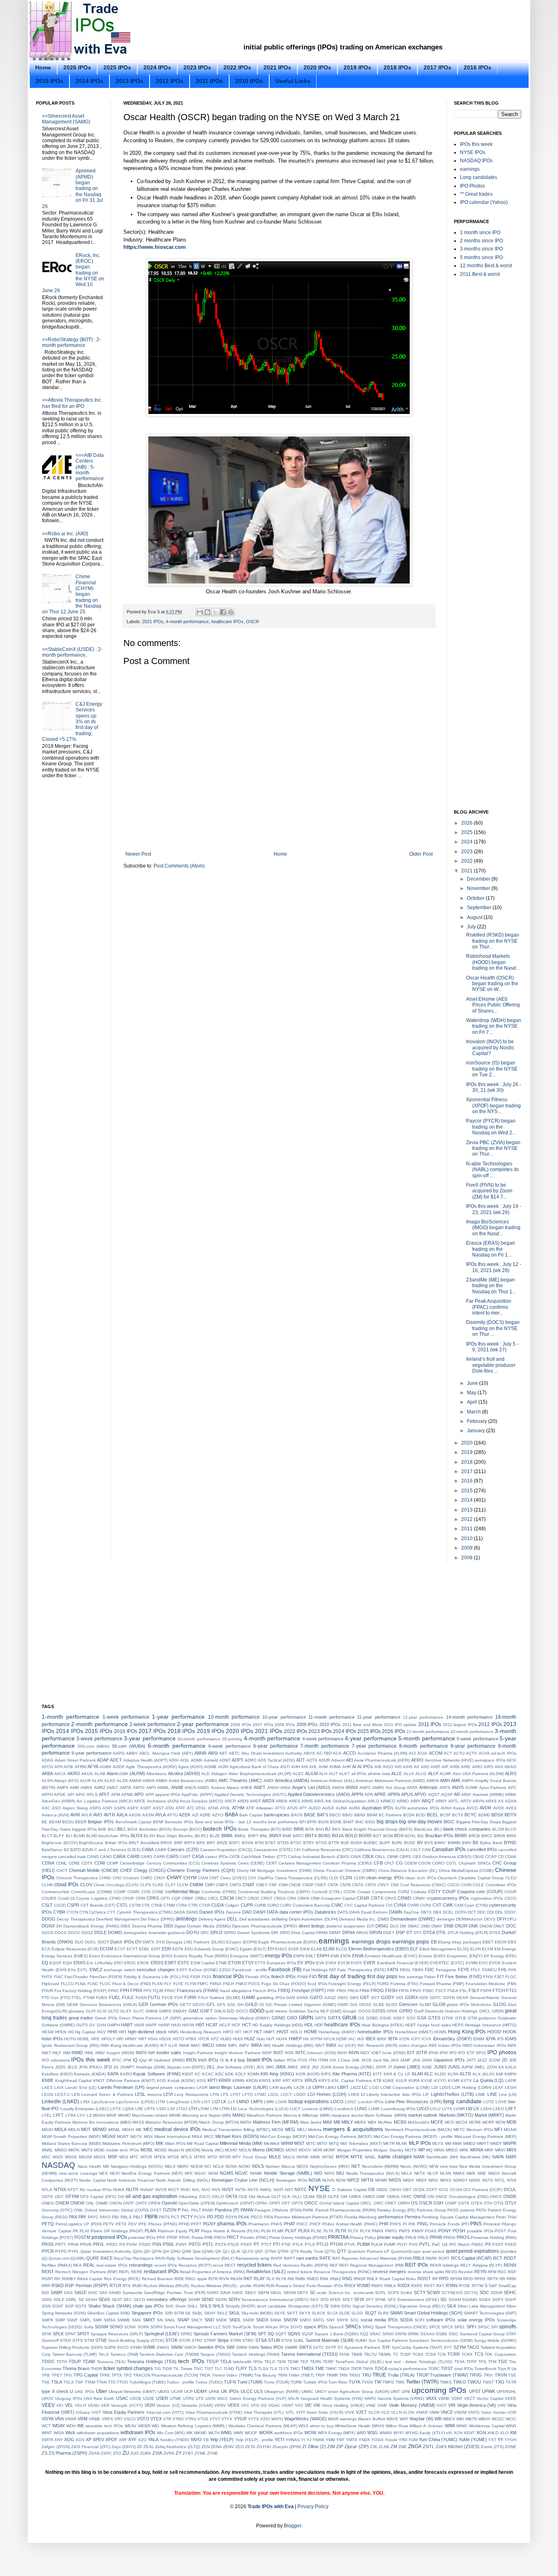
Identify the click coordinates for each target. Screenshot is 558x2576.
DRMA (322, 1933)
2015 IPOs (49, 81)
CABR (161, 1850)
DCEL (448, 1912)
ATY (303, 1808)
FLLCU (67, 1984)
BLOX (137, 1836)
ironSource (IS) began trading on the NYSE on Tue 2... (492, 1069)
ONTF (128, 2203)
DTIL (441, 1932)
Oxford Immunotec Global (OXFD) (116, 2210)
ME (139, 2130)
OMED (369, 2197)
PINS (476, 2224)
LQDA (128, 2109)
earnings (470, 169)
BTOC (296, 1843)
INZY (365, 2053)
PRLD (423, 2237)
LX (476, 2109)
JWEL (480, 2067)
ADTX (312, 1760)
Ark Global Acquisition (346, 1801)
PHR (384, 2224)
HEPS (458, 2025)
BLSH (149, 1836)
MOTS (411, 2150)
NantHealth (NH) (442, 2157)
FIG (186, 1977)
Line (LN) (508, 2094)
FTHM (89, 1998)
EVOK (495, 1963)
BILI (112, 1829)
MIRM (287, 2143)
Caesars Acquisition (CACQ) (226, 1850)
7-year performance (374, 1746)
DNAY (437, 1926)
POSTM (82, 2237)
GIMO (343, 2005)
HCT (247, 2025)
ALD (205, 1774)
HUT (270, 2039)
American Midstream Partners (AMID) (391, 1781)
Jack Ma (381, 2060)
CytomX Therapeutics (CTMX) (145, 1912)
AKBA (47, 1773)
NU (83, 2190)
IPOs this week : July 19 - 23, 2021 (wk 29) (494, 1209)
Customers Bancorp (311, 1905)
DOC (511, 1926)
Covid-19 (66, 1898)
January (477, 1431)
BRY (211, 1843)
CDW (100, 1863)
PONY (445, 2231)
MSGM (85, 2157)
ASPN (120, 1808)
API (71, 1794)
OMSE (420, 2196)
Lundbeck (344, 2109)
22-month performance (472, 1732)
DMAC (414, 1926)
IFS (500, 2039)
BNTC (298, 1836)
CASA (198, 1856)
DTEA (429, 1932)
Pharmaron (259, 2224)
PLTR (341, 2231)
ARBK (511, 1794)
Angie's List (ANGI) (311, 1787)
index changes (413, 2045)
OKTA (231, 2196)
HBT (200, 2025)
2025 (468, 832)
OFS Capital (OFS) (98, 2197)
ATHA (213, 1808)
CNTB (345, 1885)
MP (422, 2150)
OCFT (432, 2190)
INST (278, 2053)
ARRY (441, 1801)
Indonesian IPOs (490, 2045)
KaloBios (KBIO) (57, 2074)
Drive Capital (303, 1933)
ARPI (415, 1801)
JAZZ (482, 2060)
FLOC (105, 1984)
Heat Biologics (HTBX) (383, 2025)
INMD (77, 2053)
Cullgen (232, 1905)
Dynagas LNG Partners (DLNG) (195, 1942)
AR (457, 1794)
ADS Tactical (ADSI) (276, 1760)
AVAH (446, 1808)
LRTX (150, 2109)
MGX (148, 2137)
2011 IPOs (209, 81)
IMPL (233, 2045)
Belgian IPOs (101, 1822)
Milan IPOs (175, 2143)
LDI (435, 2087)
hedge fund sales (434, 2025)
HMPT (269, 2032)
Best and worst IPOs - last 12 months (231, 1822)
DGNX (48, 1926)
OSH (438, 2203)
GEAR (462, 1998)
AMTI (151, 1788)
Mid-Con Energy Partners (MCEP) (340, 2137)
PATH (481, 2210)
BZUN (88, 1850)
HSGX (165, 2039)
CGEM (411, 1863)
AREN (281, 1801)
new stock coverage (78, 2173)
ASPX (133, 1808)
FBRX (418, 1970)
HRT (143, 2039)
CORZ (404, 1892)
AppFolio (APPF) (197, 1794)
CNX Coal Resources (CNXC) (418, 1885)
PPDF (172, 2237)
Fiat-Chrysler (76, 1977)
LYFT (58, 2115)
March (474, 1412)
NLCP (433, 2173)
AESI (511, 1760)
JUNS (454, 2067)
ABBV (132, 1753)
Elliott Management (438, 1949)
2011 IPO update (401, 1725)
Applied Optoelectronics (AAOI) (319, 1794)
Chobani (131, 1878)
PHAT (290, 2224)
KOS (201, 2081)
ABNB (200, 1753)
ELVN (475, 1949)
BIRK (299, 1829)
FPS (147, 1991)
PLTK (329, 2231)
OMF (381, 2197)
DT (410, 1932)
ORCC (311, 2203)
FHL (503, 1970)
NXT (289, 2190)
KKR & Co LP (397, 2074)
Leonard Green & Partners (107, 2094)
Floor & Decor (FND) (132, 1984)
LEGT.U (62, 2094)
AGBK (106, 1767)
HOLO (296, 2032)
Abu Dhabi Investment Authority (272, 1753)
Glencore (408, 2004)
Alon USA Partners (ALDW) (478, 1774)
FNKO (241, 1984)
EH (271, 1949)
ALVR (85, 1781)
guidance (487, 2018)
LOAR (281, 2102)
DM (403, 1926)
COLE (478, 1885)
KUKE (388, 2081)
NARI (511, 2157)
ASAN (511, 1801)
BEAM (55, 1822)
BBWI (372, 1815)
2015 (468, 1491)
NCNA (231, 2166)
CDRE (74, 1863)
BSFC (235, 1843)
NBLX (170, 2166)
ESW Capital (203, 1963)
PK (76, 2231)
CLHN (47, 1885)
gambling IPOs (271, 1998)
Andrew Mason (225, 1788)
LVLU (435, 2109)
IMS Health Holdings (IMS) (289, 2045)
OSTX (464, 2203)
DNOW (486, 1926)
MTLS (186, 2157)
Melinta (315, 2130)
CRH (291, 1898)
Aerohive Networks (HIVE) (449, 1760)
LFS (224, 2094)
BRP (178, 1843)
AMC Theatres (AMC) (240, 1780)
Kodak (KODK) (182, 2081)
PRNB (436, 2237)
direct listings (312, 1926)
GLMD (425, 2005)
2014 (468, 1500)
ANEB (246, 1788)
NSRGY (460, 2180)
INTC (301, 2053)
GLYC (139, 2011)
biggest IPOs (84, 1829)
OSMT (451, 2203)
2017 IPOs (437, 67)
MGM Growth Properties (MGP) (71, 2137)
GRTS (321, 2018)
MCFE (437, 2122)
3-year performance (150, 1738)
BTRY (309, 1843)
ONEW (77, 2203)
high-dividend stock (147, 2032)
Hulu (261, 2039)
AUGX (328, 1808)
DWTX (148, 1942)
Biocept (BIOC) (187, 1829)
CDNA (48, 1863)
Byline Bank (491, 1843)
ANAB (177, 1787)
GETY (185, 2005)
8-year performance (473, 1746)
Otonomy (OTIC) (57, 2210)
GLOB (439, 2004)
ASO (56, 1808)
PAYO (105, 2217)
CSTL (122, 1905)
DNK (473, 1926)
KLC (429, 2074)
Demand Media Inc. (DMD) (364, 1919)
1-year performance (178, 1717)
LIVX (195, 2102)
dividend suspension (346, 1926)
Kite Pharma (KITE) (352, 2074)
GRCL (485, 2011)
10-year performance (284, 1717)
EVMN (472, 1963)
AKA (499, 1767)
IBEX (371, 2039)
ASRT (146, 1808)
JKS (260, 2067)
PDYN (231, 2217)
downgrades (135, 1933)
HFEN (61, 2032)
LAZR (299, 2087)
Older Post (421, 854)
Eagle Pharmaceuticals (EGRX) (288, 1942)
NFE (189, 2173)
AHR (347, 1767)
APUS (407, 1794)
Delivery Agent (212, 1919)
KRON (252, 2081)
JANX (427, 2060)
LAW (274, 2087)
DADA (179, 1912)
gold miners (276, 2011)
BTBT (270, 1843)
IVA (333, 2060)
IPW (127, 2060)
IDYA (491, 2039)
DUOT (103, 1942)
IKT (163, 2045)
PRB (209, 2237)
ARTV (466, 1801)
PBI (115, 2217)
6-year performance (276, 1746)
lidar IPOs (412, 2094)
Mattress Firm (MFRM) (276, 2122)
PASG (453, 2210)
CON (146, 1892)
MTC (134, 2157)
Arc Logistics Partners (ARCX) (105, 1801)
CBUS (478, 1857)
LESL (140, 2094)
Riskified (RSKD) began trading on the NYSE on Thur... (493, 941)
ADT (301, 1760)
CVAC (337, 1905)
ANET (260, 1787)
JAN (416, 2060)
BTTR (334, 1843)
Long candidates (479, 177)
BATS (323, 1815)
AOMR (471, 1788)
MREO (452, 2150)
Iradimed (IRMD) (169, 2060)
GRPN (306, 2018)
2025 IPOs (117, 67)
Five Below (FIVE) (463, 1977)
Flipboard (50, 1984)
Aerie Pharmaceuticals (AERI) (382, 1760)
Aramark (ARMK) (488, 1794)
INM (67, 2053)
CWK (448, 1905)
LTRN (224, 2109)
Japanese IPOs (449, 2060)
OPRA (261, 2203)
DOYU (193, 1932)
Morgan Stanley (388, 2150)
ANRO (378, 1788)
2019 (468, 1452)
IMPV (244, 2045)
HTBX (191, 2039)
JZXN (492, 2067)
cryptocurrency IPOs (448, 1898)
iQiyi (143, 2060)
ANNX (352, 1787)
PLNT (291, 2231)
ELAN (329, 1949)
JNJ (315, 2067)
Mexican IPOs (480, 2130)
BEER (81, 1822)
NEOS (302, 2166)
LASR (202, 2087)
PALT (196, 2210)
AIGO (388, 1767)
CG (399, 1863)
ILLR (173, 2045)
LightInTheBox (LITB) (452, 2094)
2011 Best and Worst (362, 1725)
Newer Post (138, 854)
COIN (466, 1885)
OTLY (511, 2203)
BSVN (248, 1843)
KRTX (298, 2081)
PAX (73, 2217)
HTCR (204, 2039)
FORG (383, 1984)
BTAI (259, 1843)
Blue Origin (167, 1836)
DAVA (355, 1912)
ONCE (441, 2197)
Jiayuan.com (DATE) (186, 2067)
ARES (295, 1801)
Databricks (325, 1912)
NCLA (218, 2166)
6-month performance (177, 1746)
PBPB (151, 2217)
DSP (400, 1932)
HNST (283, 2032)
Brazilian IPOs (439, 1836)
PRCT (233, 2237)
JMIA (280, 2067)
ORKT (391, 2203)
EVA (320, 1963)
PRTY (61, 2244)
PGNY (209, 2224)
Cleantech (447, 1878)
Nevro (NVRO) (414, 2166)
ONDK (510, 2196)
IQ (135, 2060)
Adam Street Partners (75, 1760)
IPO (453, 2053)
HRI (120, 2039)
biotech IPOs (220, 1829)
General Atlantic (485, 1998)
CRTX (377, 1898)
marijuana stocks (347, 2115)
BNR (287, 1836)
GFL (211, 2004)
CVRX (426, 1905)
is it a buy (235, 2060)
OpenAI (169, 2203)
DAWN (396, 1912)
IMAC (195, 2045)
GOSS (379, 2011)
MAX (327, 2122)
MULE (275, 2157)
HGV (101, 2032)
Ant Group (396, 1788)
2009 (468, 1548)
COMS (134, 1892)
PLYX (365, 2231)
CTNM (169, 1905)
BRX (201, 1843)
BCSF (445, 1815)
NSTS (488, 2180)
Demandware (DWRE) (413, 1919)
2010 (468, 1538)
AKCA (60, 1774)
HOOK (510, 2032)
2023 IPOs (197, 67)
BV (420, 1843)
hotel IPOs (52, 2039)
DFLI (512, 1919)
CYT (111, 1912)
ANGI (285, 1788)
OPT (286, 2203)
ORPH (404, 2203)
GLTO (113, 2011)
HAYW (188, 2025)
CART (185, 1857)
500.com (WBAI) (94, 1746)
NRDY (408, 2180)
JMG (270, 2067)
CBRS (405, 1857)
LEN (76, 2094)
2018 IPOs (397, 67)
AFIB (68, 1767)
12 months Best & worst (486, 266)
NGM (213, 2173)
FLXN (157, 1984)
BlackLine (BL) (428, 1829)
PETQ (48, 2224)
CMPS (222, 1885)
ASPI (107, 1808)
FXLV (203, 1998)
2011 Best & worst (480, 274)
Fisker (430, 1977)
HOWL (83, 2039)
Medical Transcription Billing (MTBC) (236, 2130)
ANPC (365, 1788)
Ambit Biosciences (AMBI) (193, 1781)
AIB (378, 1767)
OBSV (396, 2190)
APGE (60, 1794)
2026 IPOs (77, 67)
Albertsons (156, 1774)
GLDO (392, 2005)
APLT (104, 1794)
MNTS (87, 2150)
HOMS (440, 2032)
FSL (463, 1991)
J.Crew (344, 2060)
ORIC (378, 2203)
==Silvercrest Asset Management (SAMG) (66, 119)
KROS (265, 2081)
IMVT (320, 2045)
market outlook (423, 2115)
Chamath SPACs (475, 1863)
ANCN (190, 1788)
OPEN (154, 2203)
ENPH (323, 1956)
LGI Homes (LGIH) (327, 2094)
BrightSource (91, 1843)
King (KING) (282, 2074)
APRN (394, 1794)
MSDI (58, 2157)
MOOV (305, 2150)
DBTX (426, 1912)
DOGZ (87, 1933)
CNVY (383, 1885)
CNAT (249, 1885)
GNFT (206, 2011)
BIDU (370, 1822)
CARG (146, 1857)
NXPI (279, 2190)
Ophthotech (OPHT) (235, 2203)
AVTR (109, 1815)
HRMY (131, 2039)
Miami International (172, 2137)
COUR (510, 1892)
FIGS (207, 1977)
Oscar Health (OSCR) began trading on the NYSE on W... (492, 984)
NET (356, 2166)
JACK (366, 2060)
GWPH (113, 2025)
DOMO (115, 1932)
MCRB (475, 2122)
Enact (95, 1956)
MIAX (197, 2137)
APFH (47, 1794)
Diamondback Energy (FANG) (91, 1926)
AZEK (185, 1815)
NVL (196, 2190)
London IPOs (371, 2102)
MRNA (477, 2150)
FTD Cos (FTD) (56, 1998)
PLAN (150, 2231)
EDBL (144, 1949)
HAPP (151, 2025)
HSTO (179, 2039)
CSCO (510, 1898)
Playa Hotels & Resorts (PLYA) (230, 2231)
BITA (310, 1829)
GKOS (365, 2005)
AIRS (489, 1767)
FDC (430, 1970)
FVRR (190, 1997)
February (478, 1421)
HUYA (282, 2039)
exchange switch (120, 1970)
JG (116, 2067)
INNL (89, 2053)
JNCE (305, 2067)
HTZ (215, 2039)
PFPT (196, 2224)
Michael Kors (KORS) (237, 2136)
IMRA (256, 2045)
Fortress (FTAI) (404, 1984)
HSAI (153, 2039)
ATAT (180, 1808)
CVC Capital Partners (364, 1905)
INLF (57, 2053)
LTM (214, 2109)
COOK (350, 1892)
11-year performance (378, 1717)
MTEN (160, 2157)
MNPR (510, 2143)
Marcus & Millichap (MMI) (307, 2115)
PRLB (411, 2237)
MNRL (47, 2150)
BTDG (283, 1843)
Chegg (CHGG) (150, 1870)
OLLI (297, 2197)
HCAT (212, 2025)
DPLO (217, 1932)
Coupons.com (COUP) (480, 1892)
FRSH (391, 1990)
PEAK (244, 2217)
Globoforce (481, 2005)
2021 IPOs (277, 67)
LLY (232, 2102)
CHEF (126, 1870)
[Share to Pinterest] (231, 612)
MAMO (124, 2115)
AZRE (205, 1815)
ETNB (221, 1963)
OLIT (276, 2197)
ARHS (307, 1801)
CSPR (73, 1905)
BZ (66, 1850)
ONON (116, 2203)
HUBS (226, 2039)
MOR (318, 2150)
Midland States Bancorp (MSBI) (71, 2143)
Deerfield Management (117, 1919)
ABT (223, 1753)
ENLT (311, 1956)
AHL (313, 1767)
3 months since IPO (481, 249)
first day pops (382, 1977)
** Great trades (476, 194)
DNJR (461, 1926)
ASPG (95, 1808)
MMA (457, 2143)
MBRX (360, 2122)
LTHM (203, 2109)
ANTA (412, 1788)
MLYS (438, 2143)
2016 (468, 1481)
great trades (81, 2018)
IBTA (393, 2039)
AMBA (162, 1781)
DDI (490, 1912)
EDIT (156, 1949)
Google (350, 2011)
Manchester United (150, 2115)
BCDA (409, 1815)
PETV (108, 2224)
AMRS (86, 1788)
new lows (449, 2166)
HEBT (410, 2025)
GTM (472, 2018)
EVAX (331, 1963)
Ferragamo (446, 1970)
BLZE (215, 1836)
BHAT (348, 1822)
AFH (58, 1767)
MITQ (334, 2143)
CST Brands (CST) (98, 1905)
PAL (186, 2210)
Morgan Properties (355, 2150)
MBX (372, 2122)
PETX (121, 2224)
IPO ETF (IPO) (472, 2053)
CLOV (86, 1885)
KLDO (440, 2074)
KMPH (510, 2074)
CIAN (203, 1878)
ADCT (116, 1760)
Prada (197, 2237)
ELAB (316, 1949)
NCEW (196, 2166)
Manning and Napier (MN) (206, 2115)
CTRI (193, 1905)
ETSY (248, 1963)
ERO (118, 1963)
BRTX (190, 1843)
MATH (246, 2122)
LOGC (351, 2102)
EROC (130, 1963)
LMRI (269, 2102)
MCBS (400, 2122)
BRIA (511, 1836)
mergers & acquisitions (353, 2129)
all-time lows (379, 1774)
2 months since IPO (481, 241)
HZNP (342, 2039)
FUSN (141, 1998)
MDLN (74, 2130)
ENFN (299, 1956)
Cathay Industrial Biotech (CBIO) (319, 1857)
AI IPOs (365, 1767)
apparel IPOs (168, 1794)
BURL (397, 1843)
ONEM (62, 2203)
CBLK (368, 1856)
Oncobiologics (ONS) (469, 2197)
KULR (401, 2081)
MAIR (111, 2115)
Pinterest (492, 2224)
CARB (133, 1856)
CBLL (380, 1857)
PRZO (112, 2244)
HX (306, 2039)
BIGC (449, 1822)
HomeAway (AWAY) (337, 2032)
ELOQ (463, 1949)
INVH (342, 2053)
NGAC (200, 2173)
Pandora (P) (227, 2210)
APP (150, 1794)
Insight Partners (198, 2053)
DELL (232, 1919)
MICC (209, 2137)
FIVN (488, 1977)
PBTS (164, 2217)
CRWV (419, 1898)
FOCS (254, 1984)
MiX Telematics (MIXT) (361, 2143)
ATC (191, 1808)
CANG (93, 1857)
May (472, 1393)
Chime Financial (328, 1871)
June (473, 1383)
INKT (46, 2053)
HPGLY (108, 2039)
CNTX (371, 1885)
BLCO (511, 1829)
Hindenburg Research (201, 2032)
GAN (290, 1998)
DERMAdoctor (469, 1919)
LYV (81, 2115)
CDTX (87, 1863)
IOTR (422, 2053)
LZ (89, 2115)
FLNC (93, 1984)
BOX (399, 1836)
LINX (85, 2102)
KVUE (427, 2081)
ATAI (170, 1808)
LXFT (511, 2109)
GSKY (399, 2018)
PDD (219, 2217)
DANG (192, 1912)
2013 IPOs (129, 81)
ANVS (458, 1787)
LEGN (47, 2094)
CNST (320, 1885)
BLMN (79, 1836)
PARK (308, 2210)
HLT (258, 2032)
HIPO (228, 2032)
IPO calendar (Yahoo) (484, 202)
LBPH (318, 2087)
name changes (395, 2157)
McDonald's (418, 2122)
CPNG (115, 1898)
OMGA (393, 2197)
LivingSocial (178, 2102)
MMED (469, 2143)
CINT (214, 1878)
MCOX (462, 2122)
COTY (434, 1892)
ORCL (366, 2203)
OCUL (510, 2189)
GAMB (248, 1997)
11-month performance (331, 1717)
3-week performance (99, 1739)
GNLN (220, 2011)
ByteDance (52, 1850)
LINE (492, 2094)
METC (459, 2130)
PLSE (316, 2231)
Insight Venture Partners (238, 2053)
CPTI (165, 1898)
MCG (450, 2122)
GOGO (257, 2011)
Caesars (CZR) (183, 1849)
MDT (86, 2129)
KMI (500, 2074)
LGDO (300, 2094)
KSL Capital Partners (351, 2081)
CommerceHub (56, 1892)
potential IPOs (142, 2237)
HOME (311, 2032)
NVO (206, 2190)
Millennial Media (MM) (241, 2143)
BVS (429, 1843)
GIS (354, 2005)
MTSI (212, 2157)
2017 (468, 1471)
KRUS (311, 2080)
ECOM (106, 1949)
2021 (468, 871)
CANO (106, 1857)
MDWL (114, 2130)
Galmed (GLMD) (225, 1998)
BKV (336, 1829)
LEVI (168, 2094)
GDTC (435, 1998)
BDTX (510, 1815)
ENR (335, 1956)
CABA (148, 1849)
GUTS (82, 2025)
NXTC (301, 2189)
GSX (422, 2018)
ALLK (409, 1774)
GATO (316, 1997)
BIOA (133, 1829)
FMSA (216, 1984)
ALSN (47, 1781)
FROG (377, 1990)
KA (501, 2067)
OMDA (355, 2197)
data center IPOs (296, 1912)
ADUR (324, 1760)
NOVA (315, 2180)
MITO (322, 2143)
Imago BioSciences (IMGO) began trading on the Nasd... (493, 1228)
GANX (302, 1998)
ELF (414, 1949)
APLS (92, 1794)
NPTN (367, 2180)
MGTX (136, 2137)
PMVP (418, 2231)
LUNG (361, 2109)
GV (92, 2025)
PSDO (145, 2244)
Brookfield (150, 1843)
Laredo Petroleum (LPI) (121, 2087)
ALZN (122, 1781)
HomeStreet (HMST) (414, 2032)
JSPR (381, 2067)
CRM (315, 1898)
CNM (283, 1885)
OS (414, 2203)
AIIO (425, 1767)
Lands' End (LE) (80, 2087)
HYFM (316, 2039)
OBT (407, 2190)
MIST (299, 2143)
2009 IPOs (307, 1724)
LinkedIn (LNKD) (60, 2102)
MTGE (173, 2157)
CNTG (358, 1885)
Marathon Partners (264, 2115)
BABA (232, 1815)
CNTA (333, 1885)
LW (469, 2109)
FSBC (428, 1991)
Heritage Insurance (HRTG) (491, 2025)
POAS (431, 2231)
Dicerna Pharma (147, 1926)
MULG (289, 2157)
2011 (468, 1529)
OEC (59, 2197)
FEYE (464, 1970)
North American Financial (131, 2180)
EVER (369, 1963)
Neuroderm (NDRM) (380, 2166)
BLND (92, 1836)
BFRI (312, 1822)
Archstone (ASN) (163, 1801)
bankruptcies (277, 1815)
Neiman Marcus (280, 2166)
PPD (161, 2237)
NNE (482, 2173)
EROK (143, 1963)
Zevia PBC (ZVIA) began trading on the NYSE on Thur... (493, 1148)
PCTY (187, 2217)
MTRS (200, 2157)
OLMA (309, 2197)
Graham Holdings (461, 2011)
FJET (499, 1977)
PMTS (404, 2231)
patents (468, 2210)
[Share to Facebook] (223, 612)
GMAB (152, 2011)
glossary (76, 2011)
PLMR (278, 2231)
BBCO (335, 1815)
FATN (393, 1970)
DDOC (510, 1912)
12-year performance (423, 1717)
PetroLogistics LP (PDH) (79, 2224)
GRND (278, 2018)
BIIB (102, 1829)
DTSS (495, 1933)
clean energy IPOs (385, 1878)
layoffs (286, 2087)
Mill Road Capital (203, 2143)
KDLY (241, 2074)
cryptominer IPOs (487, 1898)
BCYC (471, 1815)
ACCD (349, 1753)
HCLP (225, 2025)
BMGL (240, 1836)
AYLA (161, 1815)
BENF (158, 1822)
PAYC (93, 2217)
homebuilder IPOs (375, 2032)
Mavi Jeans (311, 2122)
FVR (179, 1998)
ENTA (346, 1956)
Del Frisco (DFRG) (157, 1919)
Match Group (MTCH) (219, 2122)
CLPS (146, 1885)
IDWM (479, 2039)
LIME (480, 2094)
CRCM (227, 1898)
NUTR (132, 2189)
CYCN (72, 1912)
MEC (148, 2129)
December (479, 879)
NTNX (60, 2189)
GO (230, 2011)
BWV (467, 1843)
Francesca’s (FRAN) (198, 1990)
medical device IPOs (177, 2129)
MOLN (245, 2150)
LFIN (214, 2094)
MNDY (496, 2143)
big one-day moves (421, 1822)
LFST (235, 2094)
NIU (340, 2173)
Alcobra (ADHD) (184, 1773)
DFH (501, 1919)
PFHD (184, 2224)
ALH (323, 1774)
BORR (365, 1836)
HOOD (494, 2032)
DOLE (100, 1932)
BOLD (351, 1836)
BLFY (59, 1836)
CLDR (359, 1878)
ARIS (319, 1801)
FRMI (364, 1991)
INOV (141, 2053)
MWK (315, 2157)
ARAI (466, 1794)
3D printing (232, 1739)
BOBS (324, 1836)
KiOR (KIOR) (308, 2074)
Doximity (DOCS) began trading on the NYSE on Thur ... (493, 1328)
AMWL (163, 1788)
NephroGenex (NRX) (330, 2166)
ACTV (472, 1753)
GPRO (406, 2011)
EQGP (56, 1963)
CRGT (267, 1898)
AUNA (341, 1808)
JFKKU (95, 2067)
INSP (267, 2053)
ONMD (102, 2203)
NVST (228, 2189)
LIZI (216, 2102)
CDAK (511, 1857)
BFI (303, 1822)
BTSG (321, 1843)
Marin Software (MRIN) (386, 2115)
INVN (354, 2053)
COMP (120, 1892)
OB (371, 2189)
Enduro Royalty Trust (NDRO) (201, 1956)
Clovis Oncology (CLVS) (116, 1885)
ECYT (132, 1949)
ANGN (338, 1788)
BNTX (311, 1836)
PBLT (138, 2217)
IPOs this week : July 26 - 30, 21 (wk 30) (494, 1087)
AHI (305, 1767)
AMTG (139, 1788)
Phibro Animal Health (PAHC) (350, 2224)
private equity (390, 2237)
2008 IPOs (285, 1725)
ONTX (141, 2203)
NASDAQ (58, 2165)
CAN (426, 1850)
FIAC (59, 1977)
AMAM (135, 1781)
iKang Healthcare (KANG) (135, 2045)
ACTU (459, 1753)
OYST (156, 2210)
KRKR (225, 2080)
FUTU (154, 1997)
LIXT (206, 2102)
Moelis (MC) (212, 2150)
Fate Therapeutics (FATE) (362, 1970)
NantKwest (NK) (475, 2157)
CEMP (113, 1863)
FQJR (158, 1991)
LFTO (248, 2094)
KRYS (324, 2081)
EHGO (281, 1949)
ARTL (453, 1801)
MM (448, 2143)
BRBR (461, 1836)
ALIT (333, 1774)
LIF (426, 2094)
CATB (234, 1857)
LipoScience (103, 2102)
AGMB (210, 1767)
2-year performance (203, 1724)
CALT (416, 1850)
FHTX (47, 1977)
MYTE (357, 2157)
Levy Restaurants (191, 2094)
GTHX (448, 2018)
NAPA (498, 2157)
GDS (424, 1998)
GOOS (365, 2011)
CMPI (210, 1885)
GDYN (449, 1998)
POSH (459, 2231)
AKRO (74, 1773)
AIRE (466, 1767)
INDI (433, 2045)
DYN (160, 1942)
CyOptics (97, 1912)
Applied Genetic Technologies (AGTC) (250, 1794)
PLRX (304, 2231)
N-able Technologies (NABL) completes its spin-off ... (492, 1170)
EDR (166, 1949)
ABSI (213, 1753)
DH (59, 1926)
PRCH (220, 2237)
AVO (98, 1815)
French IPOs (265, 1991)
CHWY (174, 1878)
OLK (286, 2197)
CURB (260, 1905)
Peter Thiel (506, 2217)
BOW (388, 1836)
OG (121, 2197)
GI (262, 2005)
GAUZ (330, 1998)
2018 (468, 1462)
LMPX (257, 2102)
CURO (273, 1905)
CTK (146, 1905)
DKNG (382, 1926)
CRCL (213, 1898)
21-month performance (428, 1732)
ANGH (273, 1788)
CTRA (182, 1905)
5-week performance (477, 1739)
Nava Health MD (93, 2166)
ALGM (311, 1773)
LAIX (59, 2087)
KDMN (253, 2074)
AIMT (435, 1767)
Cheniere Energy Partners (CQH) (201, 1870)
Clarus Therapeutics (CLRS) (301, 1878)
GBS (354, 1998)
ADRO (251, 1760)
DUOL (91, 1942)
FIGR (195, 1977)
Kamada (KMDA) (90, 2074)
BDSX (497, 1815)
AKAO (510, 1767)
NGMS (227, 2173)
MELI (302, 2130)
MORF (329, 2150)
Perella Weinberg (360, 2217)
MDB (511, 2122)
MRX (511, 2150)
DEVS (490, 1919)
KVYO (440, 2081)
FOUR (47, 1991)
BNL (264, 1836)
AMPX (63, 1788)
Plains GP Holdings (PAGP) (117, 2231)
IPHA (433, 2053)
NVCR (161, 2190)
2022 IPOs (237, 67)
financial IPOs (228, 1977)
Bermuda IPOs (179, 1822)
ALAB (100, 1774)
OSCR (252, 622)
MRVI (500, 2150)
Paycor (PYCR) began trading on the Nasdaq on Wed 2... (491, 1127)
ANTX (445, 1788)
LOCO (337, 2102)
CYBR (59, 1912)
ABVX (309, 1753)
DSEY (389, 1933)
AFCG (47, 1767)
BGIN (323, 1822)
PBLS (126, 2217)
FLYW (191, 1984)
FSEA (453, 1991)
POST (500, 2231)
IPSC (117, 2060)
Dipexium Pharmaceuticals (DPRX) (264, 1926)
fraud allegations (236, 1991)
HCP (236, 2025)
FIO (313, 1977)
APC (512, 1788)
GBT (365, 1997)
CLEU (511, 1878)
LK (224, 2102)
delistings (186, 1919)
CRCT (241, 1898)
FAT (333, 1970)
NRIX (433, 2180)
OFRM (72, 2196)
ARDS (243, 1801)
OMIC (406, 2197)
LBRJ (331, 2087)
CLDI (334, 1878)
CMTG (235, 1885)
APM (116, 1794)
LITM (160, 2102)
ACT (448, 1753)
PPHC (185, 2237)
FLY (168, 1984)
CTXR (204, 1905)
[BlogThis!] (208, 612)
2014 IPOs (89, 81)
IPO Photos (472, 186)
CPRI (141, 1898)
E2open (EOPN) (242, 1942)
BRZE (222, 1843)
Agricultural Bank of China (254, 1767)
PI (405, 2224)
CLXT (170, 1885)
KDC (220, 2074)
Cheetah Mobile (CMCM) (94, 1870)
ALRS (511, 1773)
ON (431, 2197)
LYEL (47, 2115)
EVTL (83, 1970)
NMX (471, 2173)
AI (354, 1767)
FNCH (229, 1984)
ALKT (344, 1774)
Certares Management (300, 1863)
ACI (412, 1753)
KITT (377, 2074)
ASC (46, 1808)
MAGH (99, 2115)
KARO (126, 2074)
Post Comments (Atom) (179, 866)
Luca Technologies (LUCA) (263, 2109)
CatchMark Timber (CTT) (264, 1857)
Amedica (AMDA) (292, 1780)
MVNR (302, 2157)
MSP (113, 2157)
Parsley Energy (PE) (396, 2210)
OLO (321, 2196)
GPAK (392, 2011)
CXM (459, 1905)
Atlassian (265, 1808)
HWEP (295, 2039)
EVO (483, 1963)
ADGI (174, 1760)
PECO (257, 2217)
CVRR (413, 1905)
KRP (277, 2081)
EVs (72, 1970)
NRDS (395, 2180)
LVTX (447, 2109)
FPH (125, 1990)
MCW (500, 2122)
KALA (511, 2067)
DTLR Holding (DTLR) (468, 1933)
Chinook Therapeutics (77, 1878)
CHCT (62, 1871)
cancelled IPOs (482, 1849)
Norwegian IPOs (292, 2180)
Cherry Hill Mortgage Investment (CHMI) (274, 1871)
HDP (319, 2025)
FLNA (80, 1984)
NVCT (173, 2190)
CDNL (61, 1863)
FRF (331, 1991)
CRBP (187, 1898)
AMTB (125, 1788)
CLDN (346, 1878)
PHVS (395, 2224)
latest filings (221, 2087)
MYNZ (328, 2157)
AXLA (122, 1815)
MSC (46, 2157)
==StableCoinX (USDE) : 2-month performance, (72, 652)
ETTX (260, 1963)
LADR (511, 2081)
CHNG (105, 1878)
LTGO (182, 2109)
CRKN (303, 1898)
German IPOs (164, 2004)
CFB (378, 1863)
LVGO (423, 2109)
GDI (400, 1998)
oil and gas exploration (151, 2196)
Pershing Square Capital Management (458, 2217)
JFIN (83, 2067)
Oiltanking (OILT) (194, 2197)
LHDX (354, 2094)
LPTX (116, 2109)
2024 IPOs (157, 67)
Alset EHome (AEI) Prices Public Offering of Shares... (493, 1005)
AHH (296, 1767)
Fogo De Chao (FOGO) (284, 1984)
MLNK (402, 2143)
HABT (127, 2025)
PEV (133, 2224)
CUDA (218, 1905)
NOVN (328, 2180)
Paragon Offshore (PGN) (278, 2210)
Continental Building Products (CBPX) (274, 1892)
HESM (48, 2032)
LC (365, 2087)
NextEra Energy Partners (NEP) (152, 2173)
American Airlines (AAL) (332, 1781)
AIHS (408, 1767)
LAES (47, 2087)
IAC (352, 2039)
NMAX (459, 2173)
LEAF (498, 2087)
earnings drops (371, 1941)
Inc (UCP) (347, 2045)
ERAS (79, 1963)
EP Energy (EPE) (500, 1956)
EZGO (225, 1970)
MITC (311, 2143)
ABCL (145, 1753)
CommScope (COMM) (92, 1892)
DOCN (48, 1933)
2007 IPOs (263, 1725)
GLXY (126, 2011)
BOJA (338, 1836)
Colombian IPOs (501, 1885)
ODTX (47, 2197)
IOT (411, 2053)
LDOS (445, 2087)
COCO (453, 1885)
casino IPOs (217, 1857)
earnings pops (411, 1941)
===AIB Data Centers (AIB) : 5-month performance (90, 467)
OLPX (333, 2197)
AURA (355, 1808)
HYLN (329, 2039)
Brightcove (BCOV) (60, 1843)
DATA (272, 1912)
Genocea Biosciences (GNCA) (108, 2005)
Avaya (459, 1808)
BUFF (385, 1843)
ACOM (436, 1753)
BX (475, 1843)
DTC (418, 1933)
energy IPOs (278, 1956)
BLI (69, 1836)
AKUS (87, 1774)
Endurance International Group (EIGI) (137, 1956)
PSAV (132, 2244)
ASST (158, 1808)
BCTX (458, 1815)
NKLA (407, 2173)
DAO (247, 1912)
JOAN (326, 2067)
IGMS (511, 2039)
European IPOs (281, 1963)
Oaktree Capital (352, 2190)
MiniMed (272, 2143)
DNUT (499, 1926)
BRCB (474, 1836)
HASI (176, 2025)
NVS (216, 2190)
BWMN (454, 1843)
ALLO (421, 1774)
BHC (360, 1822)
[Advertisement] (312, 24)
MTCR (146, 2157)
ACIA (422, 1753)
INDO (468, 2045)
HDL (309, 2025)
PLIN (266, 2231)
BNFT (253, 1836)
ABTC (234, 1753)
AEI (349, 1760)
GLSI (102, 2011)
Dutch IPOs (122, 1942)
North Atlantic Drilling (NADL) (183, 2180)
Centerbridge (132, 1863)
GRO (292, 2018)
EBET (488, 1942)
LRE (139, 2109)
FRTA (404, 1991)
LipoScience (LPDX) (135, 2102)
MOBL (147, 2150)
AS (501, 1801)
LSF (171, 2109)
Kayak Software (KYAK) (157, 2074)
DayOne (411, 1912)
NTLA (47, 2190)
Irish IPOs (208, 2060)
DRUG (362, 1933)
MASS (138, 2122)
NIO (318, 2173)
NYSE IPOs (473, 152)
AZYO (218, 1815)
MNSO (61, 2150)
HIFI (122, 2032)
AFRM (80, 1767)
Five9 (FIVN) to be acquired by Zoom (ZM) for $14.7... (489, 1191)
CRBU (201, 1898)
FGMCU (489, 1970)
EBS (512, 1942)
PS (122, 2244)
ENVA (358, 1956)
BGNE (336, 1822)
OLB (243, 2197)
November (479, 888)
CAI (297, 1850)
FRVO (416, 1991)
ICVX (426, 2039)
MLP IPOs (420, 2143)
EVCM (344, 1963)
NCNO (244, 2166)
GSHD (385, 2018)
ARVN (478, 1801)
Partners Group (431, 2210)
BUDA (357, 1843)
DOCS (61, 1933)
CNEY (262, 1885)
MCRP (488, 2122)
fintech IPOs (284, 1977)
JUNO (440, 2067)
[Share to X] (215, 612)
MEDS (278, 2130)
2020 (468, 1443)
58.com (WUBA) (129, 1746)
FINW (302, 1977)
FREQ (284, 1990)
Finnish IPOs (258, 1977)
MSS (124, 2157)
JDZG (60, 2067)
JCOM (494, 2060)
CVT (437, 1905)
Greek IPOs (106, 2018)
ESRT (171, 1963)
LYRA (71, 2115)
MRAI (439, 2150)
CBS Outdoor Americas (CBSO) (442, 1857)
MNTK (74, 2150)
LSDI (161, 2109)
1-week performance (126, 1717)
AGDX (119, 1767)
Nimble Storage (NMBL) (288, 2173)
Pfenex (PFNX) (163, 2224)
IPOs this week (476, 144)
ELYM (488, 1949)
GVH (101, 2025)
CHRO (146, 1878)
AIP (445, 1767)
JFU (108, 2067)
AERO (417, 1760)
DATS (343, 1912)
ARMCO (388, 1801)
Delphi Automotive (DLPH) (313, 1919)
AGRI (223, 1767)
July (472, 927)
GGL (232, 2005)
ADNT (225, 1760)
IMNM (221, 2045)
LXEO (498, 2109)
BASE (310, 1815)
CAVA (356, 1857)
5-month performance (426, 1738)
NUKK (119, 2190)
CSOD (60, 1905)
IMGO (208, 2045)
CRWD (404, 1898)
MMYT (483, 2143)
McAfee (385, 2122)
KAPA (113, 2074)
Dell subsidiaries (254, 1919)
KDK (229, 2074)
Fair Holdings (316, 1970)
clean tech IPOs (421, 1878)
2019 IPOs (357, 67)
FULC (128, 1997)
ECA (46, 1949)
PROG (449, 2237)
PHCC (302, 2224)
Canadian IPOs (449, 1849)
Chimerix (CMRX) (361, 1871)
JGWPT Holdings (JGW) (143, 2067)
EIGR (294, 1949)
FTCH (499, 1990)
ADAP (103, 1760)
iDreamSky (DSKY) (452, 2039)
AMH (445, 1780)
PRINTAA (338, 2237)
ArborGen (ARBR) (58, 1801)
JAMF (405, 2060)
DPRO (230, 1933)
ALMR (445, 1774)
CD (501, 1857)
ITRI (313, 2060)
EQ (45, 1963)
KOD (161, 2081)
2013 (468, 1510)
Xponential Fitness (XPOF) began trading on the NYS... (493, 1106)
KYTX (466, 2081)
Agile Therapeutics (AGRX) (151, 1767)
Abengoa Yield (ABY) (173, 1753)
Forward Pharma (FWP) (442, 1984)
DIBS (125, 1926)
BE (45, 1822)
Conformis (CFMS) (219, 1892)
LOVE (501, 2102)
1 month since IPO (480, 233)
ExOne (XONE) (203, 1970)
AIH (398, 1767)
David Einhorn (374, 1912)
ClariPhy (266, 1878)
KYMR (454, 2081)
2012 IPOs (170, 81)
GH (240, 2005)
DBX (437, 1912)
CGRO (438, 1863)
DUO (79, 1942)
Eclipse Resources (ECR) (75, 1949)
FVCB (167, 1998)
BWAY (440, 1843)
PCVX (200, 2217)
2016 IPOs (478, 67)
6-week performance (230, 1746)
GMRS (165, 2011)
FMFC (203, 1984)
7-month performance (325, 1746)
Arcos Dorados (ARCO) (201, 1801)
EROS (157, 1963)
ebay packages (466, 1942)
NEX (104, 2173)
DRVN (376, 1932)
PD (210, 2217)
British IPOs (116, 1843)
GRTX (334, 2018)
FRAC (170, 1991)
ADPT (238, 1760)
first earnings (411, 1977)
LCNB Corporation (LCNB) (405, 2087)
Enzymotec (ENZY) (465, 1956)
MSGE (71, 2157)
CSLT (47, 1905)
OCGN (456, 2190)
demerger (446, 1919)
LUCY (295, 2109)
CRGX (280, 1898)
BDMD (484, 1815)
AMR (74, 1788)
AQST (434, 1794)
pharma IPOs (232, 2224)
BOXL (411, 1836)
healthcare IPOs (227, 622)
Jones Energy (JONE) (353, 2067)
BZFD (76, 1850)
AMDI (269, 1781)
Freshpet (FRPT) (309, 1990)
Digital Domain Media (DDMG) (203, 1926)
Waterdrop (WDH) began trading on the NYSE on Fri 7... (494, 1026)
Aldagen (219, 1774)
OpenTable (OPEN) (196, 2203)
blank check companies (467, 1829)
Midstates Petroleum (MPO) (128, 2143)
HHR (112, 2032)
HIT (238, 2032)
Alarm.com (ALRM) (126, 1773)
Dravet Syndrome (254, 1933)
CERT (271, 1863)
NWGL (266, 2190)
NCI (208, 2166)
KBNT (188, 2074)
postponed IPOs (109, 2237)
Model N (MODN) (184, 2150)
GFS (221, 2005)
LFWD (260, 2094)
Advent (338, 1760)
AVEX (511, 1808)
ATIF (250, 1808)
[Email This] (200, 612)
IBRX (382, 2039)
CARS (172, 1856)
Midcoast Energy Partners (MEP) (485, 2137)
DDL (499, 1912)
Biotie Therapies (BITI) (259, 1829)
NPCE (353, 2180)
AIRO (477, 1767)
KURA (414, 2081)
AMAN (148, 1781)
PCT (175, 2217)
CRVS (391, 1898)
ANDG (203, 1788)
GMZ (194, 2011)
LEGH (511, 2087)
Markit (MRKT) (489, 2115)
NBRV (183, 2166)
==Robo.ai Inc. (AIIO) (65, 534)
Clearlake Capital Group (481, 1878)
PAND (208, 2210)
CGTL (452, 1863)
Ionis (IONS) (394, 2053)
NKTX (420, 2173)
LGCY (286, 2094)
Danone (233, 1912)
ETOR (235, 1963)
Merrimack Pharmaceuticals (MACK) (418, 2130)
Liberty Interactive (383, 2094)
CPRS (153, 1898)
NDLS (258, 2166)
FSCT (441, 1991)
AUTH (401, 1808)
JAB (356, 2060)
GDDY (388, 1997)
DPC (205, 1933)
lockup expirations (309, 2102)
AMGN (433, 1781)
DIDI (168, 1926)
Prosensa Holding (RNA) (493, 2237)
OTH (488, 2203)
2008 (468, 1558)
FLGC (511, 1977)
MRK (464, 2150)
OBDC (382, 2190)
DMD (426, 1926)
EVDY (357, 1963)
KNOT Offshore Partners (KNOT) (124, 2081)
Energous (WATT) (247, 1956)
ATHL (225, 1808)
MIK (160, 2143)
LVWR (459, 2109)
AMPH (468, 1781)
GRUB (349, 2018)
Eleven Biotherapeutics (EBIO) (379, 1949)
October (476, 898)
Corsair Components (377, 1892)
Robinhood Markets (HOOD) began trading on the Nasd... (493, 962)
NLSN (445, 2173)
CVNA (400, 1905)
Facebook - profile (250, 1970)
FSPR (486, 1991)
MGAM (510, 2130)
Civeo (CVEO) (233, 1878)
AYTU (172, 1815)
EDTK (178, 1949)
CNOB (295, 1885)
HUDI (238, 2039)
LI (363, 2094)
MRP (489, 2150)
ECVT (120, 1949)
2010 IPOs (249, 81)
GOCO (242, 2011)
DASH (259, 1912)
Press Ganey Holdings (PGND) (298, 2237)
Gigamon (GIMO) (320, 2005)
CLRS (158, 1885)
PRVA (73, 2244)
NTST (73, 2190)
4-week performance (323, 1739)
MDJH (47, 2130)
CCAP (491, 1857)
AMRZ (100, 1788)
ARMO (403, 1801)
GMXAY (180, 2011)
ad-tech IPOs (504, 1753)
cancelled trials (72, 1857)
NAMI (419, 2157)
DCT (472, 1912)
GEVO (199, 2005)
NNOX (494, 2173)
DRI (275, 1933)
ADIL (185, 1760)
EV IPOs (306, 1963)
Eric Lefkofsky (100, 1963)
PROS (463, 2237)
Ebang (444, 1942)
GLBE (379, 2005)
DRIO (285, 1933)
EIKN (305, 1949)
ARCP (230, 1801)
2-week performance (152, 1724)
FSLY (474, 1990)
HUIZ (250, 2039)
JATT (471, 2060)
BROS (166, 1843)
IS (222, 2060)
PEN (269, 2217)
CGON (424, 1863)
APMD (127, 1794)
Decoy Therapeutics (76, 1919)
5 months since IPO (481, 257)
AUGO (315, 1808)
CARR (159, 1857)
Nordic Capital (93, 2180)
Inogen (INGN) (120, 2053)
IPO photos (502, 2052)
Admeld (211, 1760)
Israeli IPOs (260, 2060)
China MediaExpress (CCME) (466, 1871)
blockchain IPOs (114, 1836)
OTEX (477, 2203)
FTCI (511, 1990)
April (473, 1402)
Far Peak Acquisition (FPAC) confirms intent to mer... (489, 1307)
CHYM (190, 1878)
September (480, 908)
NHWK (256, 2173)
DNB (449, 1926)
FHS (512, 1970)
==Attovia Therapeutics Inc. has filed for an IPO (72, 403)
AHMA (335, 1767)
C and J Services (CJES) (117, 1850)
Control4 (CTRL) (327, 1892)
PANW (247, 2210)
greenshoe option (200, 2018)
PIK (412, 2224)
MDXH (128, 2130)
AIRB (455, 1767)
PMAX (378, 2231)
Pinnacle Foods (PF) (449, 2224)
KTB (377, 2081)
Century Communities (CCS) (173, 1863)
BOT (377, 1836)
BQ (421, 1836)
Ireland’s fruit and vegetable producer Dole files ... (491, 1365)
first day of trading (342, 1976)
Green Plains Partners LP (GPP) (150, 2018)
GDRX (411, 1997)
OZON (170, 2210)
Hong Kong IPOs (467, 2032)
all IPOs (359, 1774)
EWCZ (96, 1970)
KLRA (453, 2074)
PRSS (48, 2244)
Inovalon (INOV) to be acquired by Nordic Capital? (490, 1048)
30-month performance (199, 1739)
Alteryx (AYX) (66, 1781)
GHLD (251, 2004)
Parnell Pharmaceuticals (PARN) (346, 2210)
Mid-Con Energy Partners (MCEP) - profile (413, 2137)
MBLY (347, 2122)
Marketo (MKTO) (456, 2115)
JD (504, 2060)
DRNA (349, 1932)
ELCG (341, 1949)
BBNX (360, 1815)
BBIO (347, 1815)
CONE (158, 1892)
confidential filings (183, 1892)
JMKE (293, 2067)
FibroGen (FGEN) (106, 1977)
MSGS (100, 2157)
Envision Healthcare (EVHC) (391, 1956)
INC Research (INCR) (377, 2045)
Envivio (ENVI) (432, 1956)
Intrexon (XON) (321, 2053)
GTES (434, 2018)
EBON (501, 1942)
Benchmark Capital (134, 1822)
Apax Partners (493, 1788)
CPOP (128, 1898)
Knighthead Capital (74, 2081)
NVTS (253, 2190)
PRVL (99, 2244)
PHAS (277, 2224)
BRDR (500, 1836)
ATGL (201, 1808)
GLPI (91, 2011)
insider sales (169, 2053)
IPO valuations (56, 2060)
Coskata (419, 1892)
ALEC (298, 1774)
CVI (389, 1905)
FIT (441, 1977)
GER (143, 2004)
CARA (119, 1856)
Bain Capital (251, 1815)
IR (150, 2060)
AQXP (447, 1794)
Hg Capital (85, 2032)
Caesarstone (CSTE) (273, 1850)
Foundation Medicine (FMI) (491, 1984)
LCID (374, 2087)
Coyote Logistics (92, 1898)
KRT (287, 2081)
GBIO (343, 1998)
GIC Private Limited (284, 2005)
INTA (289, 2053)
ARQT (428, 1801)
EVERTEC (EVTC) (447, 1963)
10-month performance (234, 1717)
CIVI (252, 1878)
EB (434, 1942)
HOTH (70, 2039)
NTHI (512, 2180)
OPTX (297, 2203)
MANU (239, 2115)
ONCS (496, 2197)
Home (43, 67)
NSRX (475, 2180)
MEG (290, 2129)
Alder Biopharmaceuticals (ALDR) (260, 1774)
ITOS (302, 2060)
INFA (512, 2045)
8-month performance (424, 1746)
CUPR (247, 1905)
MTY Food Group (250, 2157)
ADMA (197, 1760)
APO (139, 1794)
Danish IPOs (212, 1912)
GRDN (498, 2011)
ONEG (48, 2203)
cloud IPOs (67, 1885)
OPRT (275, 2203)
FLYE (178, 1984)
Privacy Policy (363, 2237)
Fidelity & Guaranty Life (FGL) (152, 1977)
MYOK (342, 2157)
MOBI (99, 2150)
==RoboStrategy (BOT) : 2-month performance (71, 342)
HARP (164, 2025)
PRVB (86, 2244)
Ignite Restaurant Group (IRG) (70, 2045)
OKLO (218, 2197)
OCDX (419, 2190)
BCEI (421, 1815)
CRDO (253, 1898)
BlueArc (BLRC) (193, 1836)
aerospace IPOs (490, 1760)
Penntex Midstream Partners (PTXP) (308, 2217)
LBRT (343, 2087)
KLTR (465, 2074)
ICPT (416, 2039)
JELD (72, 2067)
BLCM (498, 1829)
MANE (175, 2115)
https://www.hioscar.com (155, 247)
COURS (49, 1898)
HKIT (248, 2032)
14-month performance (469, 1717)
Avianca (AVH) (55, 1815)
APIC (80, 1794)
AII (416, 1767)
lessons (155, 2094)
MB (337, 2122)
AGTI (285, 1767)
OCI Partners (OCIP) (483, 2190)
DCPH (461, 1912)
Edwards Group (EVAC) (217, 1949)
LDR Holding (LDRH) (472, 2087)
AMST (112, 1788)
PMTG (391, 2231)
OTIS (499, 2203)
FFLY (475, 1970)
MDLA (60, 2129)
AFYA (93, 1767)
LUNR (374, 2109)
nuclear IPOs (99, 2190)
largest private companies (171, 2087)
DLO (394, 1926)
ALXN (97, 1781)
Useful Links (293, 81)
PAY (82, 2217)
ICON (404, 2039)
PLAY (194, 2231)
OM (344, 2197)
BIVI (320, 1829)
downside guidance (167, 1933)
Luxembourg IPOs (398, 2109)
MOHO (231, 2150)
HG (71, 2032)
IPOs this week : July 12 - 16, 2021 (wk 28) (494, 1267)
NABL (370, 2157)
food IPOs (317, 1984)
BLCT (47, 1836)
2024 (468, 842)
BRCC (487, 1836)
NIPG (329, 2173)
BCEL (433, 1815)
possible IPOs (480, 2231)
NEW (434, 2166)
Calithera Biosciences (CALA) (382, 1850)
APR (369, 1794)
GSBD (372, 2018)
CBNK (393, 1857)
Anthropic (429, 1787)
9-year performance (92, 1753)
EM (497, 1949)
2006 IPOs (241, 1725)
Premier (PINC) (254, 2237)
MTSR (225, 2157)
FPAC (114, 1991)
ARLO (373, 1801)
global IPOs (458, 2005)
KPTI (212, 2080)
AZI (195, 1815)
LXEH (486, 2109)
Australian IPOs (378, 1808)
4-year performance (371, 1738)
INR (151, 2053)
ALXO (110, 1781)
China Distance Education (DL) (408, 1871)
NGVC (241, 2173)
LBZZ (356, 2087)
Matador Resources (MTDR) (172, 2122)
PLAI (84, 2231)
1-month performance (70, 1717)
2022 (468, 861)
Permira (413, 2217)
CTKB (157, 1905)
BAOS (297, 1815)
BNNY (275, 1836)
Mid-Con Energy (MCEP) (283, 2137)
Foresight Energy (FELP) (352, 1984)
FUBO (102, 1998)
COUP (449, 1892)
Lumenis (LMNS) (317, 2109)
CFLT (389, 1863)
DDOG (49, 1919)
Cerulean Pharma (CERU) (347, 1863)
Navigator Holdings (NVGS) (137, 2166)
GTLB (461, 2018)
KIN (264, 2074)
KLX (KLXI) (483, 2074)
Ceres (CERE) (251, 1863)
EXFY (182, 1970)
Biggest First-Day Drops (479, 1822)
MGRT (123, 2137)
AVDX (499, 1808)
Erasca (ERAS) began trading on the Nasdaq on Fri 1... (491, 1249)
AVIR (75, 1815)
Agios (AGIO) (191, 1767)
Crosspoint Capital (338, 1898)
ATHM (238, 1808)
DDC (481, 1912)
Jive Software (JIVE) (236, 2067)
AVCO (472, 1808)
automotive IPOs (423, 1808)
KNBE (48, 2080)
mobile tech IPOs (123, 2150)
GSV (411, 2018)
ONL (90, 2203)
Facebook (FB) (285, 1970)
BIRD (287, 1829)
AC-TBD (324, 1753)
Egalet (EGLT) (253, 1949)
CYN (84, 1912)
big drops (387, 1822)
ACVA (484, 1753)
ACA (337, 1753)
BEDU (68, 1822)
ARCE (140, 1801)
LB (309, 2087)
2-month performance (99, 1724)
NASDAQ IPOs (476, 161)
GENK (73, 2005)
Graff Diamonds (429, 2011)
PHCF (315, 2224)
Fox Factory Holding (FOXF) (80, 1991)
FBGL (405, 1970)
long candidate (462, 2101)
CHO (117, 1878)
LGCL (273, 2094)
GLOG (500, 2004)
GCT (375, 1998)
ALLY (433, 1773)
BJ (328, 1829)
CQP (176, 1898)
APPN (357, 1794)
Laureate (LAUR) (251, 2087)
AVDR (485, 1808)
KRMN (238, 2081)
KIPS (326, 2074)
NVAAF (147, 2190)
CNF (273, 1885)
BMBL (227, 1836)
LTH (193, 2109)
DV (138, 1942)
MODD (161, 2150)
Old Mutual (259, 2197)
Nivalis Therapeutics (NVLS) (373, 2173)
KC (198, 2074)
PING (423, 2224)
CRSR (363, 1898)
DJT (371, 1926)
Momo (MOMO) (268, 2150)
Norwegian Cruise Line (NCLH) (243, 2180)
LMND (243, 2102)
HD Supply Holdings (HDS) (278, 2025)
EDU (189, 1949)
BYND (510, 1843)
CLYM (182, 1885)
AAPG (119, 1753)
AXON (135, 1815)
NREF (421, 2180)
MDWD (99, 2129)
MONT (291, 2150)
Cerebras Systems (219, 1863)
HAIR (139, 2025)
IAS (360, 2039)
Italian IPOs (285, 2060)
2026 (468, 823)
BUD (345, 1843)
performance (391, 2217)
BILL (122, 1829)
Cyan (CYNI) (476, 1905)
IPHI (444, 2053)
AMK (456, 1780)
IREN (191, 2060)
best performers (283, 1822)
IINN (105, 2045)
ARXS (491, 1801)
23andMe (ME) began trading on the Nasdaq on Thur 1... (491, 1286)
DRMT (335, 1933)
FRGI (341, 1991)
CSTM (135, 1905)
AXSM (148, 1815)
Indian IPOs (449, 2045)
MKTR (389, 2143)
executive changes (156, 1970)
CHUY (160, 1878)
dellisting (279, 1919)
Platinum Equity (173, 2231)
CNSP (308, 1885)
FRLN (353, 1991)
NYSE (319, 2188)
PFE (143, 2224)
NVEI (185, 2190)
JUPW (467, 2067)
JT (390, 2067)
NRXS (446, 2180)
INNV (100, 2053)
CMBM (196, 1885)
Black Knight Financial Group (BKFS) (377, 1829)
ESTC (184, 1963)
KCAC (208, 2074)
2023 (468, 852)
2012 (468, 1519)
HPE (95, 2039)
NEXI (115, 2173)
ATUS (292, 1808)
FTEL (77, 1998)
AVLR (87, 1815)
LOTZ (489, 2102)
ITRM (323, 2060)
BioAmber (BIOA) (156, 1829)
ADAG (48, 1760)
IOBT (376, 2053)
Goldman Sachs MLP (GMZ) (315, 2011)
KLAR (417, 2074)
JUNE (427, 2067)
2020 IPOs (317, 67)
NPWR (381, 2180)
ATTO (280, 1808)
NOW (341, 2180)
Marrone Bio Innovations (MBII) (102, 2122)
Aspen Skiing (75, 1808)
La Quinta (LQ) (489, 2080)
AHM (323, 1767)
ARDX (268, 1801)
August (475, 917)
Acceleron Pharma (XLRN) (383, 1753)
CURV (286, 1905)
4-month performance (187, 622)
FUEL (115, 1997)
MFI (498, 2129)
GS (361, 2018)
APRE (380, 1794)
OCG (443, 2190)
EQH (67, 1963)
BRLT (134, 1843)
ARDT (256, 1801)
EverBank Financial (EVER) (403, 1963)
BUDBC (371, 1843)
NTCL (500, 2180)
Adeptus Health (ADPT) (145, 1760)
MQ (429, 2150)
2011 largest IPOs (460, 1725)
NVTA (241, 2190)
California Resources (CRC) (327, 1850)
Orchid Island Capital (339, 2203)
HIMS (173, 2032)
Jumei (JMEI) (407, 2067)
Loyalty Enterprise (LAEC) (85, 2109)
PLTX (353, 2231)
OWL (79, 2210)
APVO (420, 1794)
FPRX (136, 1990)
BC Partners (390, 1815)
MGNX (109, 2136)
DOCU (74, 1933)
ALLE (397, 1773)
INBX (331, 2045)
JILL (211, 2067)
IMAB (184, 2045)
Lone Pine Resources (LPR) (414, 2102)
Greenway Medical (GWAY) (244, 2018)
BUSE (410, 1843)
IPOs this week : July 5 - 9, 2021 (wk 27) (492, 1347)
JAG (395, 2060)
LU (234, 2109)
